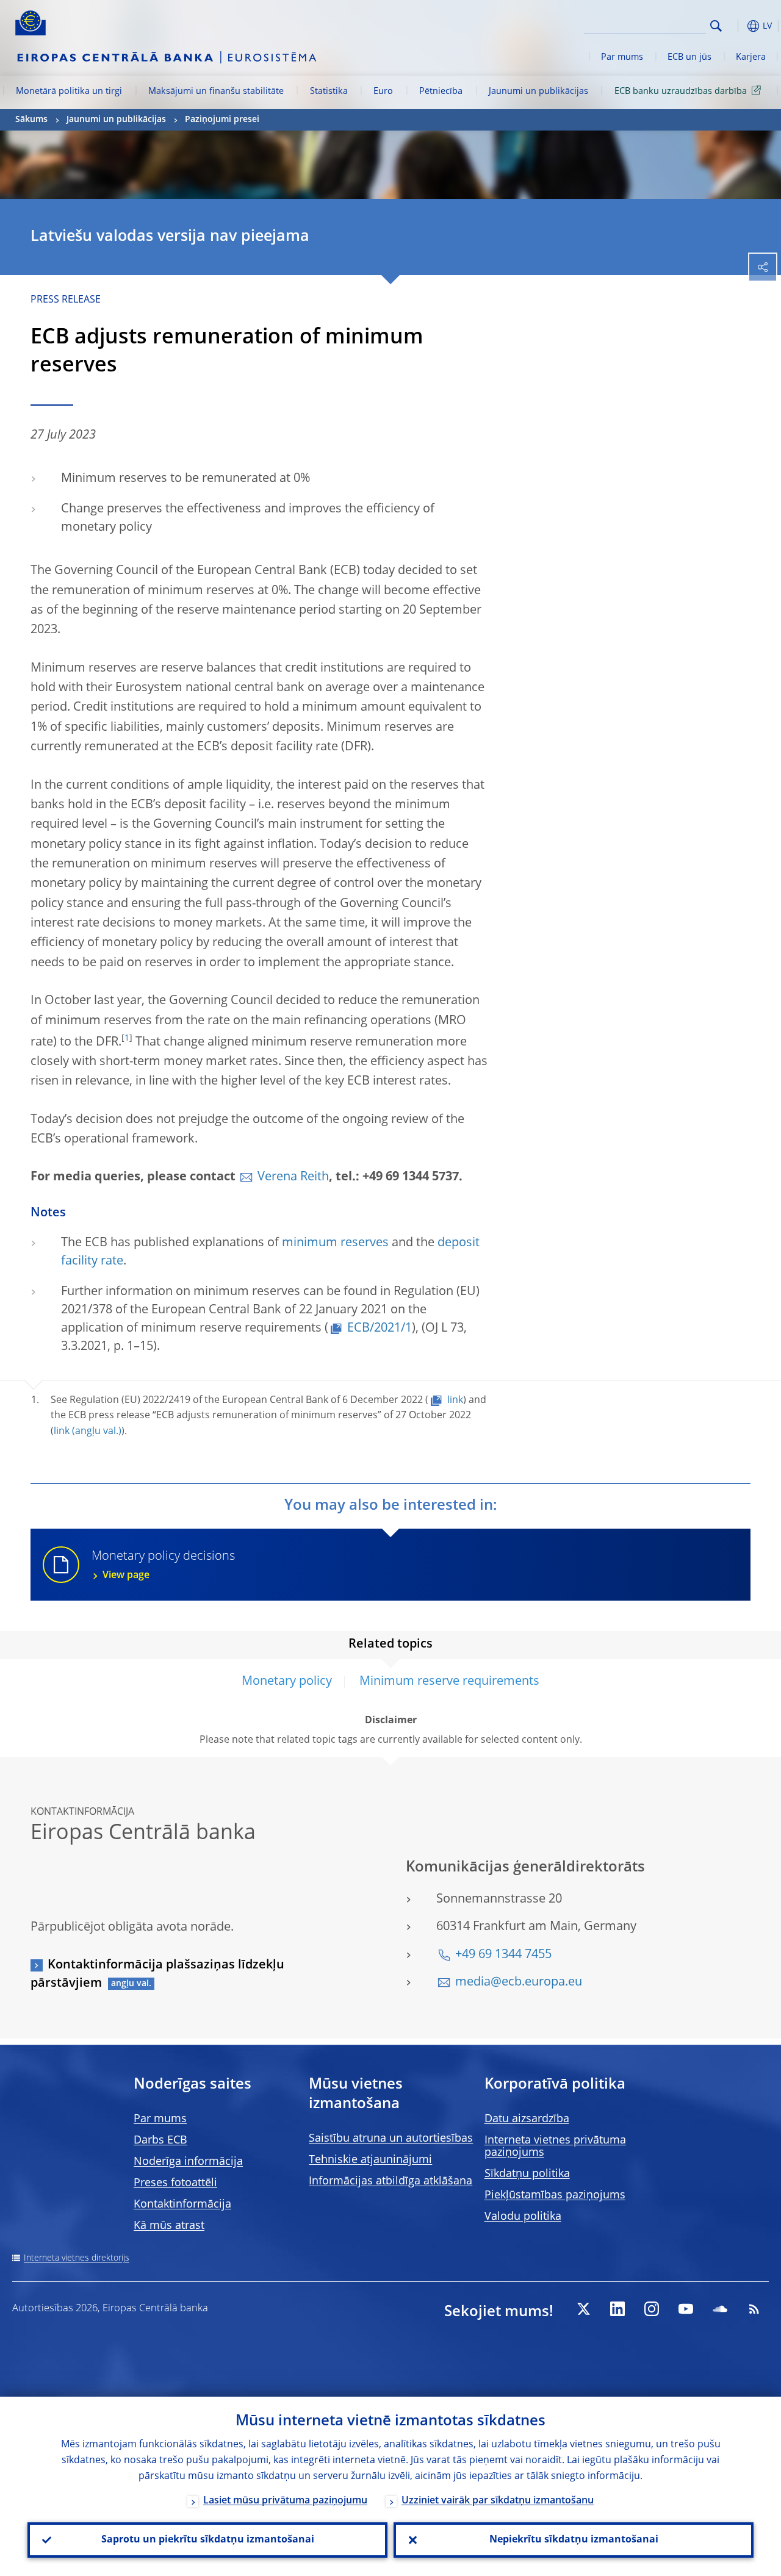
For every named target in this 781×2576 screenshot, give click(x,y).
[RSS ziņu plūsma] (754, 2309)
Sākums (31, 120)
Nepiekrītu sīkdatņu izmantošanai (574, 2540)
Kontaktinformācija (182, 2205)
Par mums (622, 57)
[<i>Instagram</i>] (652, 2309)
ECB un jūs (689, 57)
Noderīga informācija (188, 2162)
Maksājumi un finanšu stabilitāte (216, 91)
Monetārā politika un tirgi (69, 91)
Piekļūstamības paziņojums (555, 2195)
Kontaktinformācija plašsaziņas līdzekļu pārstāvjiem (157, 1975)
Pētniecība (441, 91)
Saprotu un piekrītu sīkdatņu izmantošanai (208, 2540)
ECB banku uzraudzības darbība (681, 91)
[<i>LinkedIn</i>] (617, 2309)
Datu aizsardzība (527, 2119)
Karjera (751, 57)
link (455, 1401)
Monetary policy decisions (163, 1566)
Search (716, 26)
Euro (383, 91)
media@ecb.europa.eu (519, 1982)
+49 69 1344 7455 (503, 1955)
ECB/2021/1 (380, 1329)
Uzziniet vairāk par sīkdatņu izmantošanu (498, 2501)
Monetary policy (287, 1682)
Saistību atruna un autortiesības (391, 2139)
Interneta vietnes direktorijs (77, 2258)
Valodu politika (523, 2217)
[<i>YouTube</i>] (686, 2309)
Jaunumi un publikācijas (538, 91)
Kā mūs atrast (169, 2226)
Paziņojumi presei (222, 120)
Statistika (329, 91)
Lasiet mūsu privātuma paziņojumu (285, 2501)
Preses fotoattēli (175, 2183)
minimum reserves (335, 1243)
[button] (735, 26)
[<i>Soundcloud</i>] (720, 2309)
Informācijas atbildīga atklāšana (390, 2181)
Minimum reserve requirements (449, 1682)
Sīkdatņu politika (527, 2174)
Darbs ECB (160, 2140)
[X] (583, 2309)
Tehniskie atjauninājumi (370, 2160)
